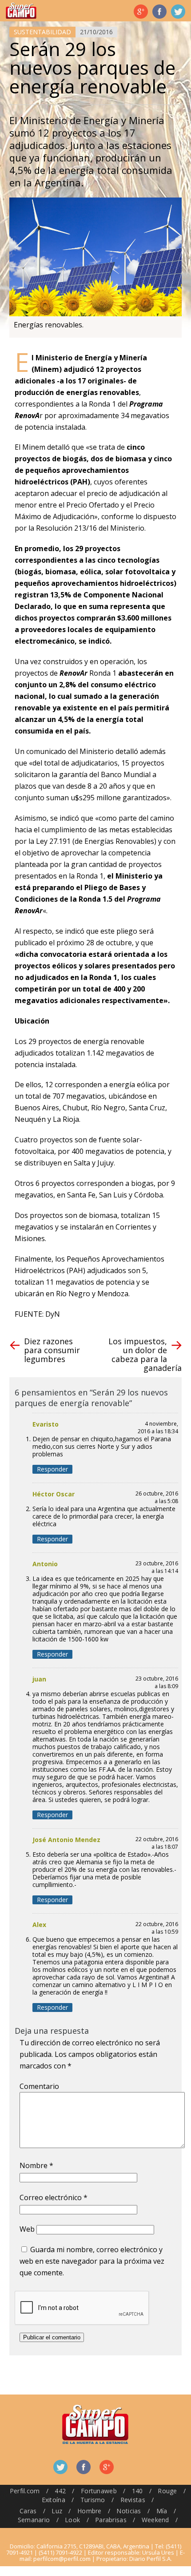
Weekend (155, 2520)
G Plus (141, 12)
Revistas (133, 2500)
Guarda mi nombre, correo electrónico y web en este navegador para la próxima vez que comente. (92, 2261)
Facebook (159, 12)
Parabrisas (111, 2520)
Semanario (34, 2520)
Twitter (178, 12)
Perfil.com (25, 2491)
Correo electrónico (54, 2197)
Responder (52, 1469)
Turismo (93, 2500)
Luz (57, 2511)
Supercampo (21, 11)
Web (27, 2229)
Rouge (167, 2491)
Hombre (90, 2511)
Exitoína (54, 2500)
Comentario (39, 2086)
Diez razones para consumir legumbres (52, 1350)
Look (72, 2520)
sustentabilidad (42, 32)
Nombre (36, 2165)
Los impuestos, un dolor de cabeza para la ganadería (145, 1355)
